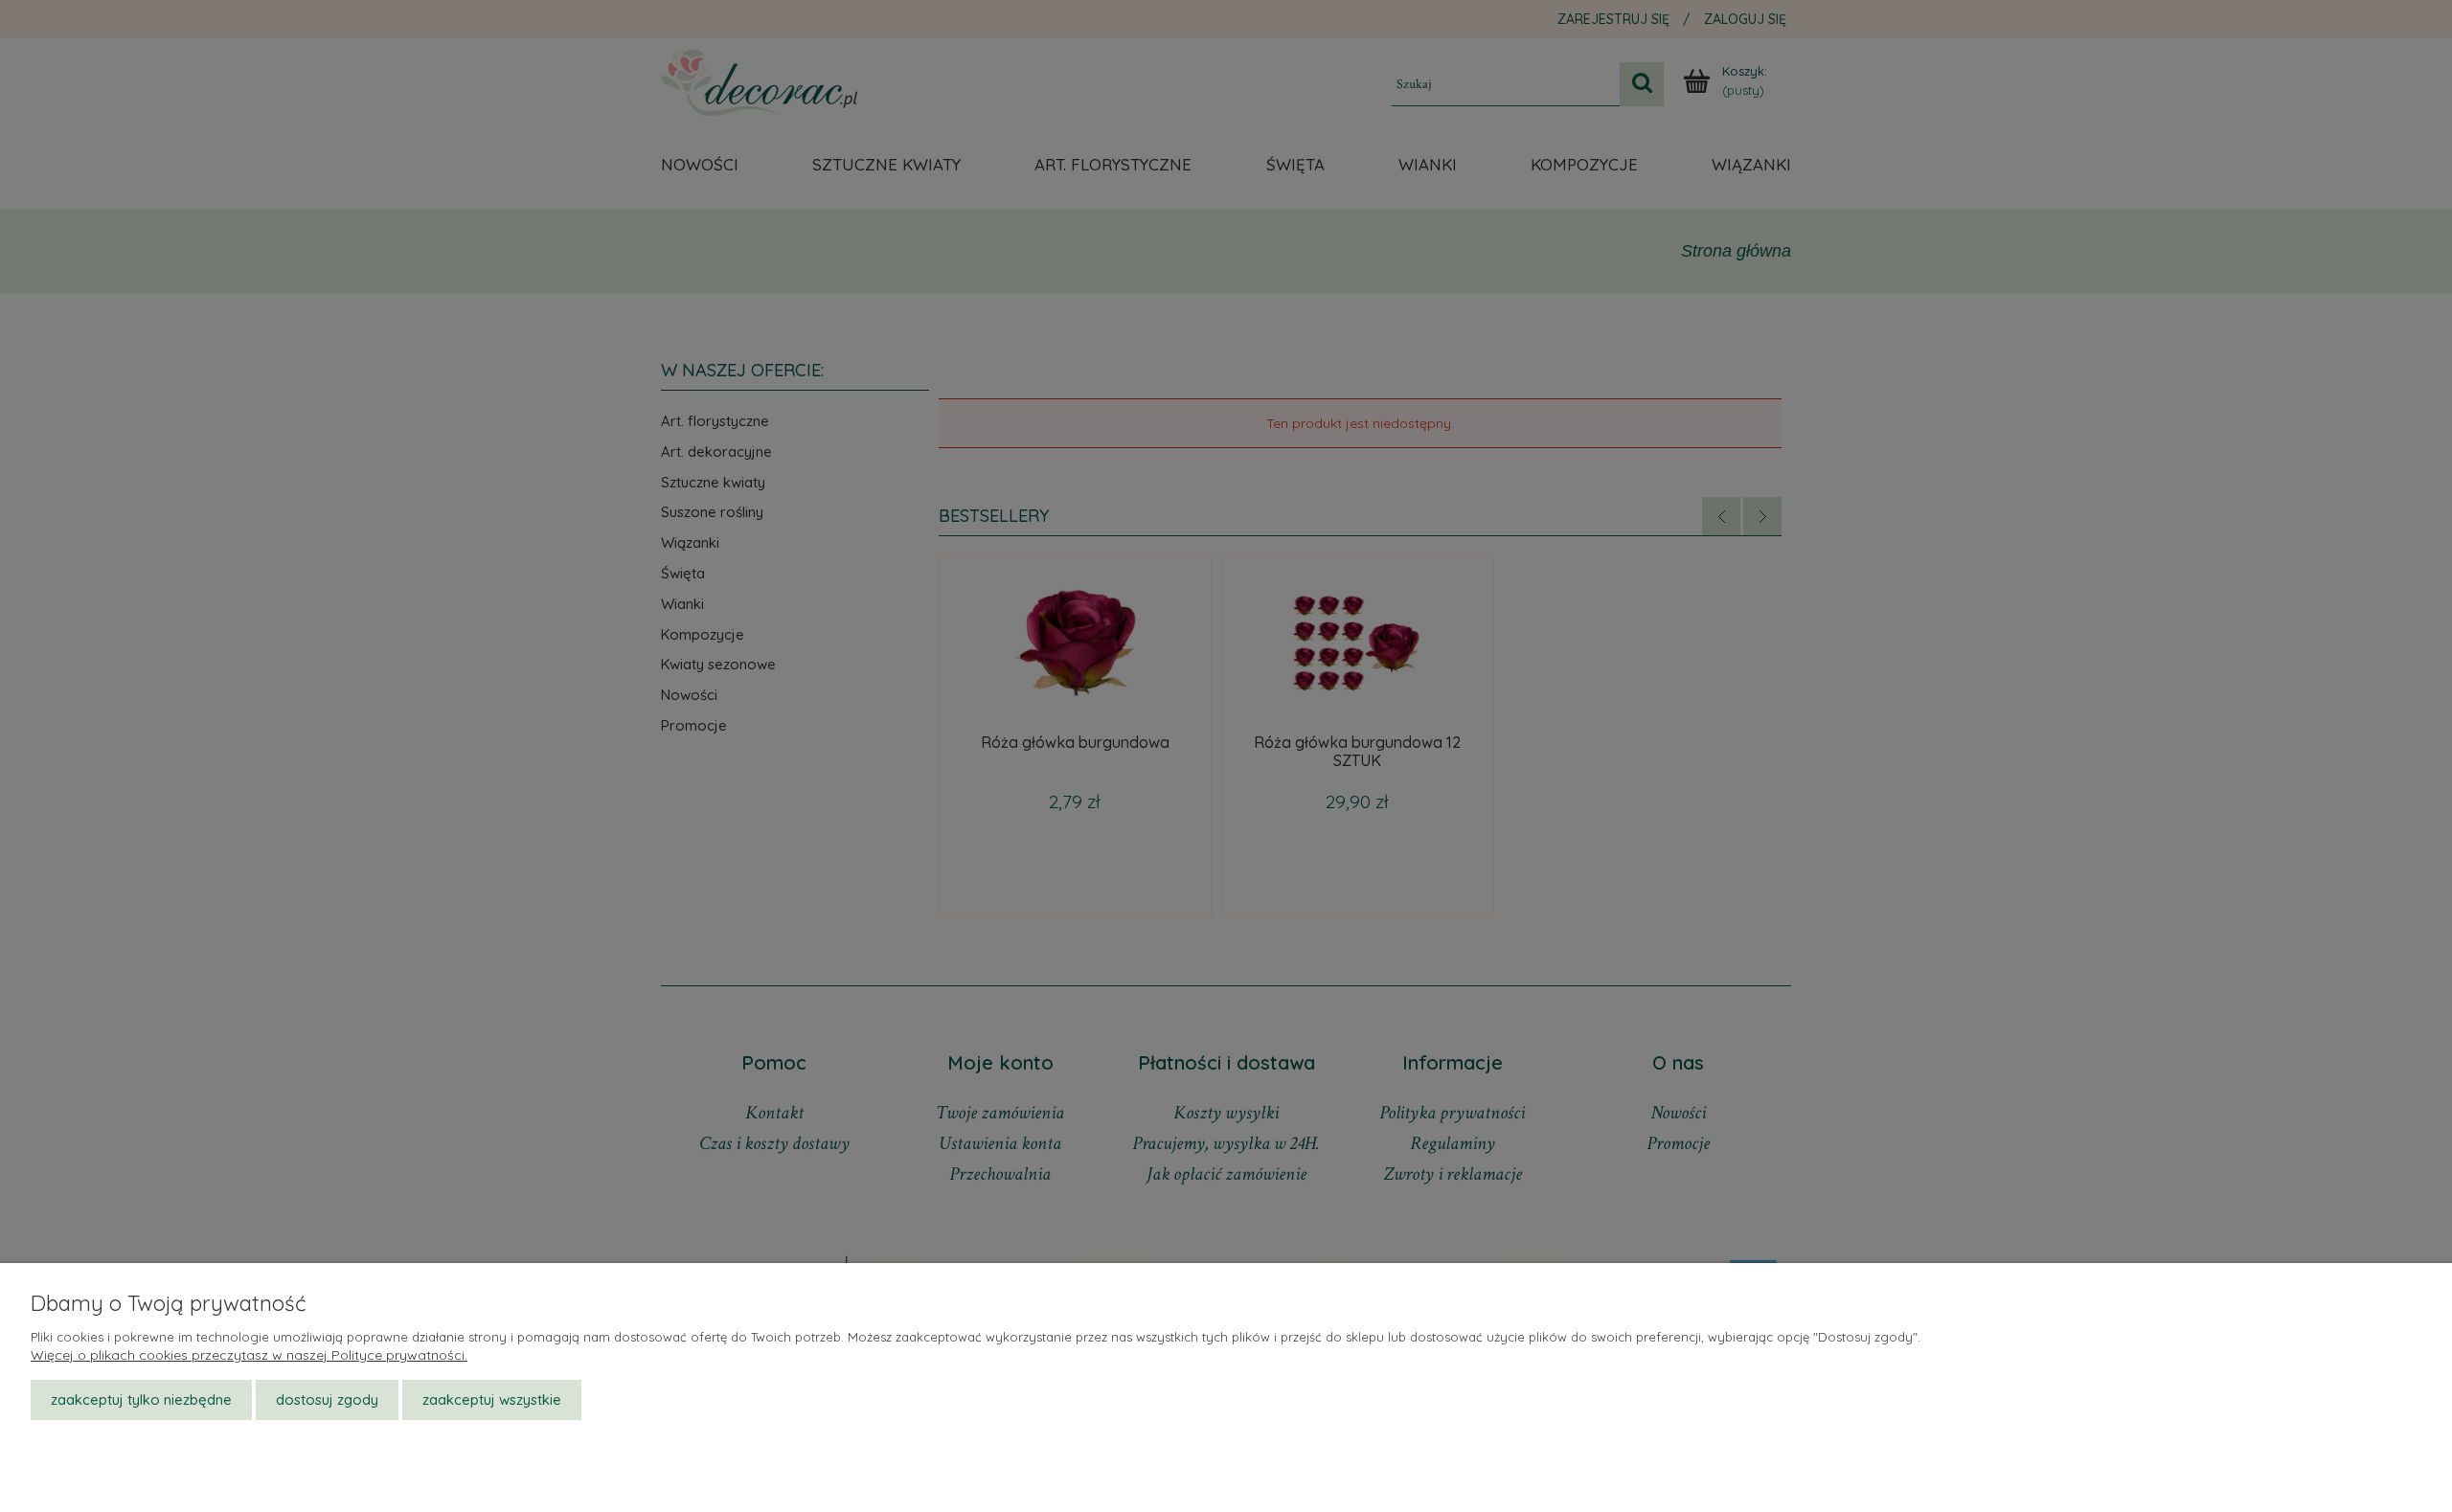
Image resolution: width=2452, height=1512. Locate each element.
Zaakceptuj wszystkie (492, 1399)
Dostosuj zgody (327, 1399)
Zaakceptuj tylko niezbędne (141, 1399)
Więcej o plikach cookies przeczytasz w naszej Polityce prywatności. (249, 1355)
